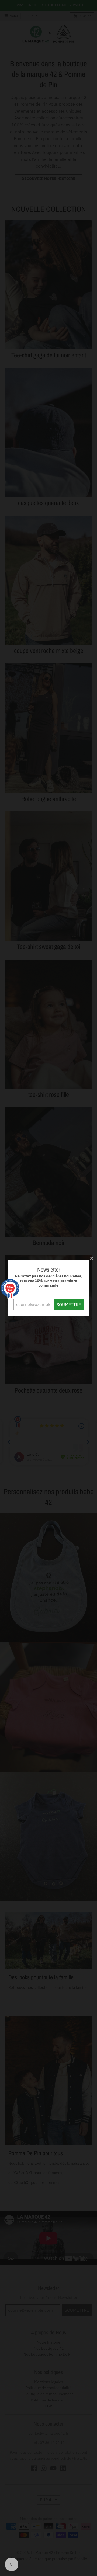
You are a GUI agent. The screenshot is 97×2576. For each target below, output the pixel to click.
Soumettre (69, 1305)
